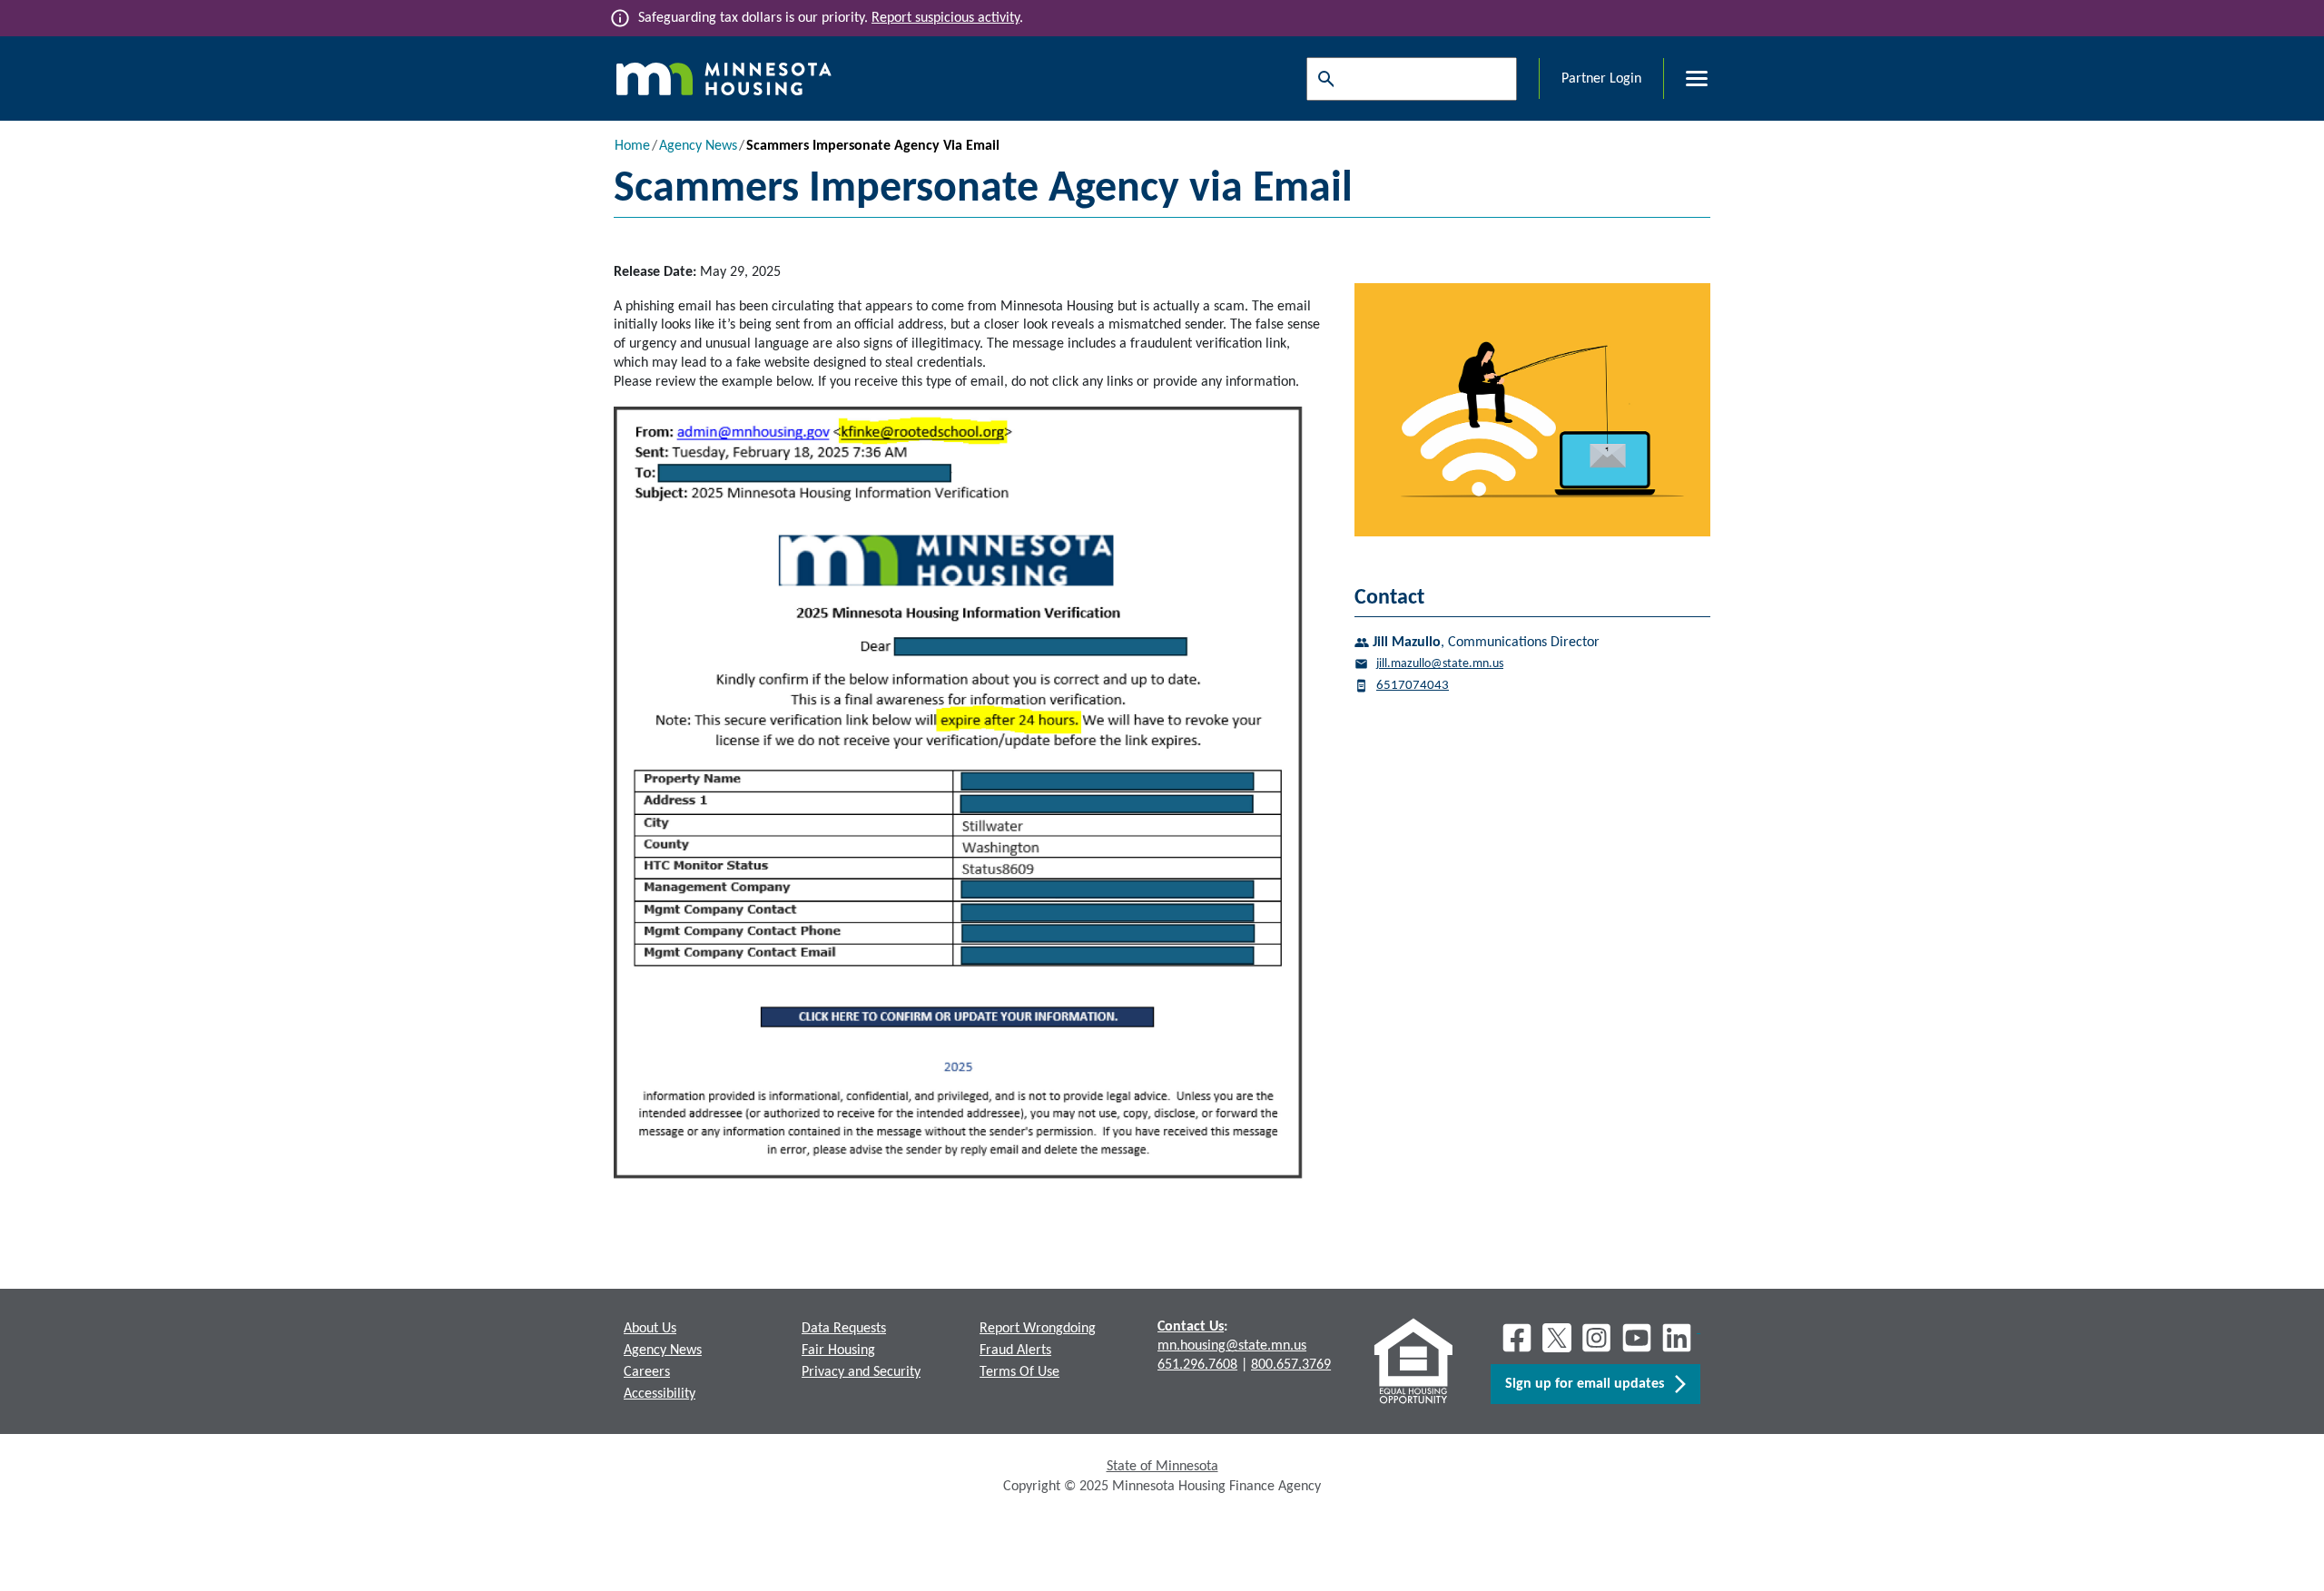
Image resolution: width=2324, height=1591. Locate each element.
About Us (650, 1329)
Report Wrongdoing (1038, 1329)
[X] (1557, 1338)
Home (632, 146)
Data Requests (844, 1329)
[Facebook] (1517, 1338)
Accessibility (660, 1394)
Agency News (698, 146)
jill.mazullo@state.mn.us (1440, 664)
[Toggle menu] (1686, 79)
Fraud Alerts (1015, 1350)
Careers (647, 1372)
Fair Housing (838, 1350)
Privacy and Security (861, 1372)
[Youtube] (1637, 1338)
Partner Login (1601, 79)
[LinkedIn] (1679, 1338)
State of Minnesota (1162, 1467)
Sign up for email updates (1590, 1384)
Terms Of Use (1019, 1372)
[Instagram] (1597, 1338)
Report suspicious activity (945, 18)
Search (1322, 79)
